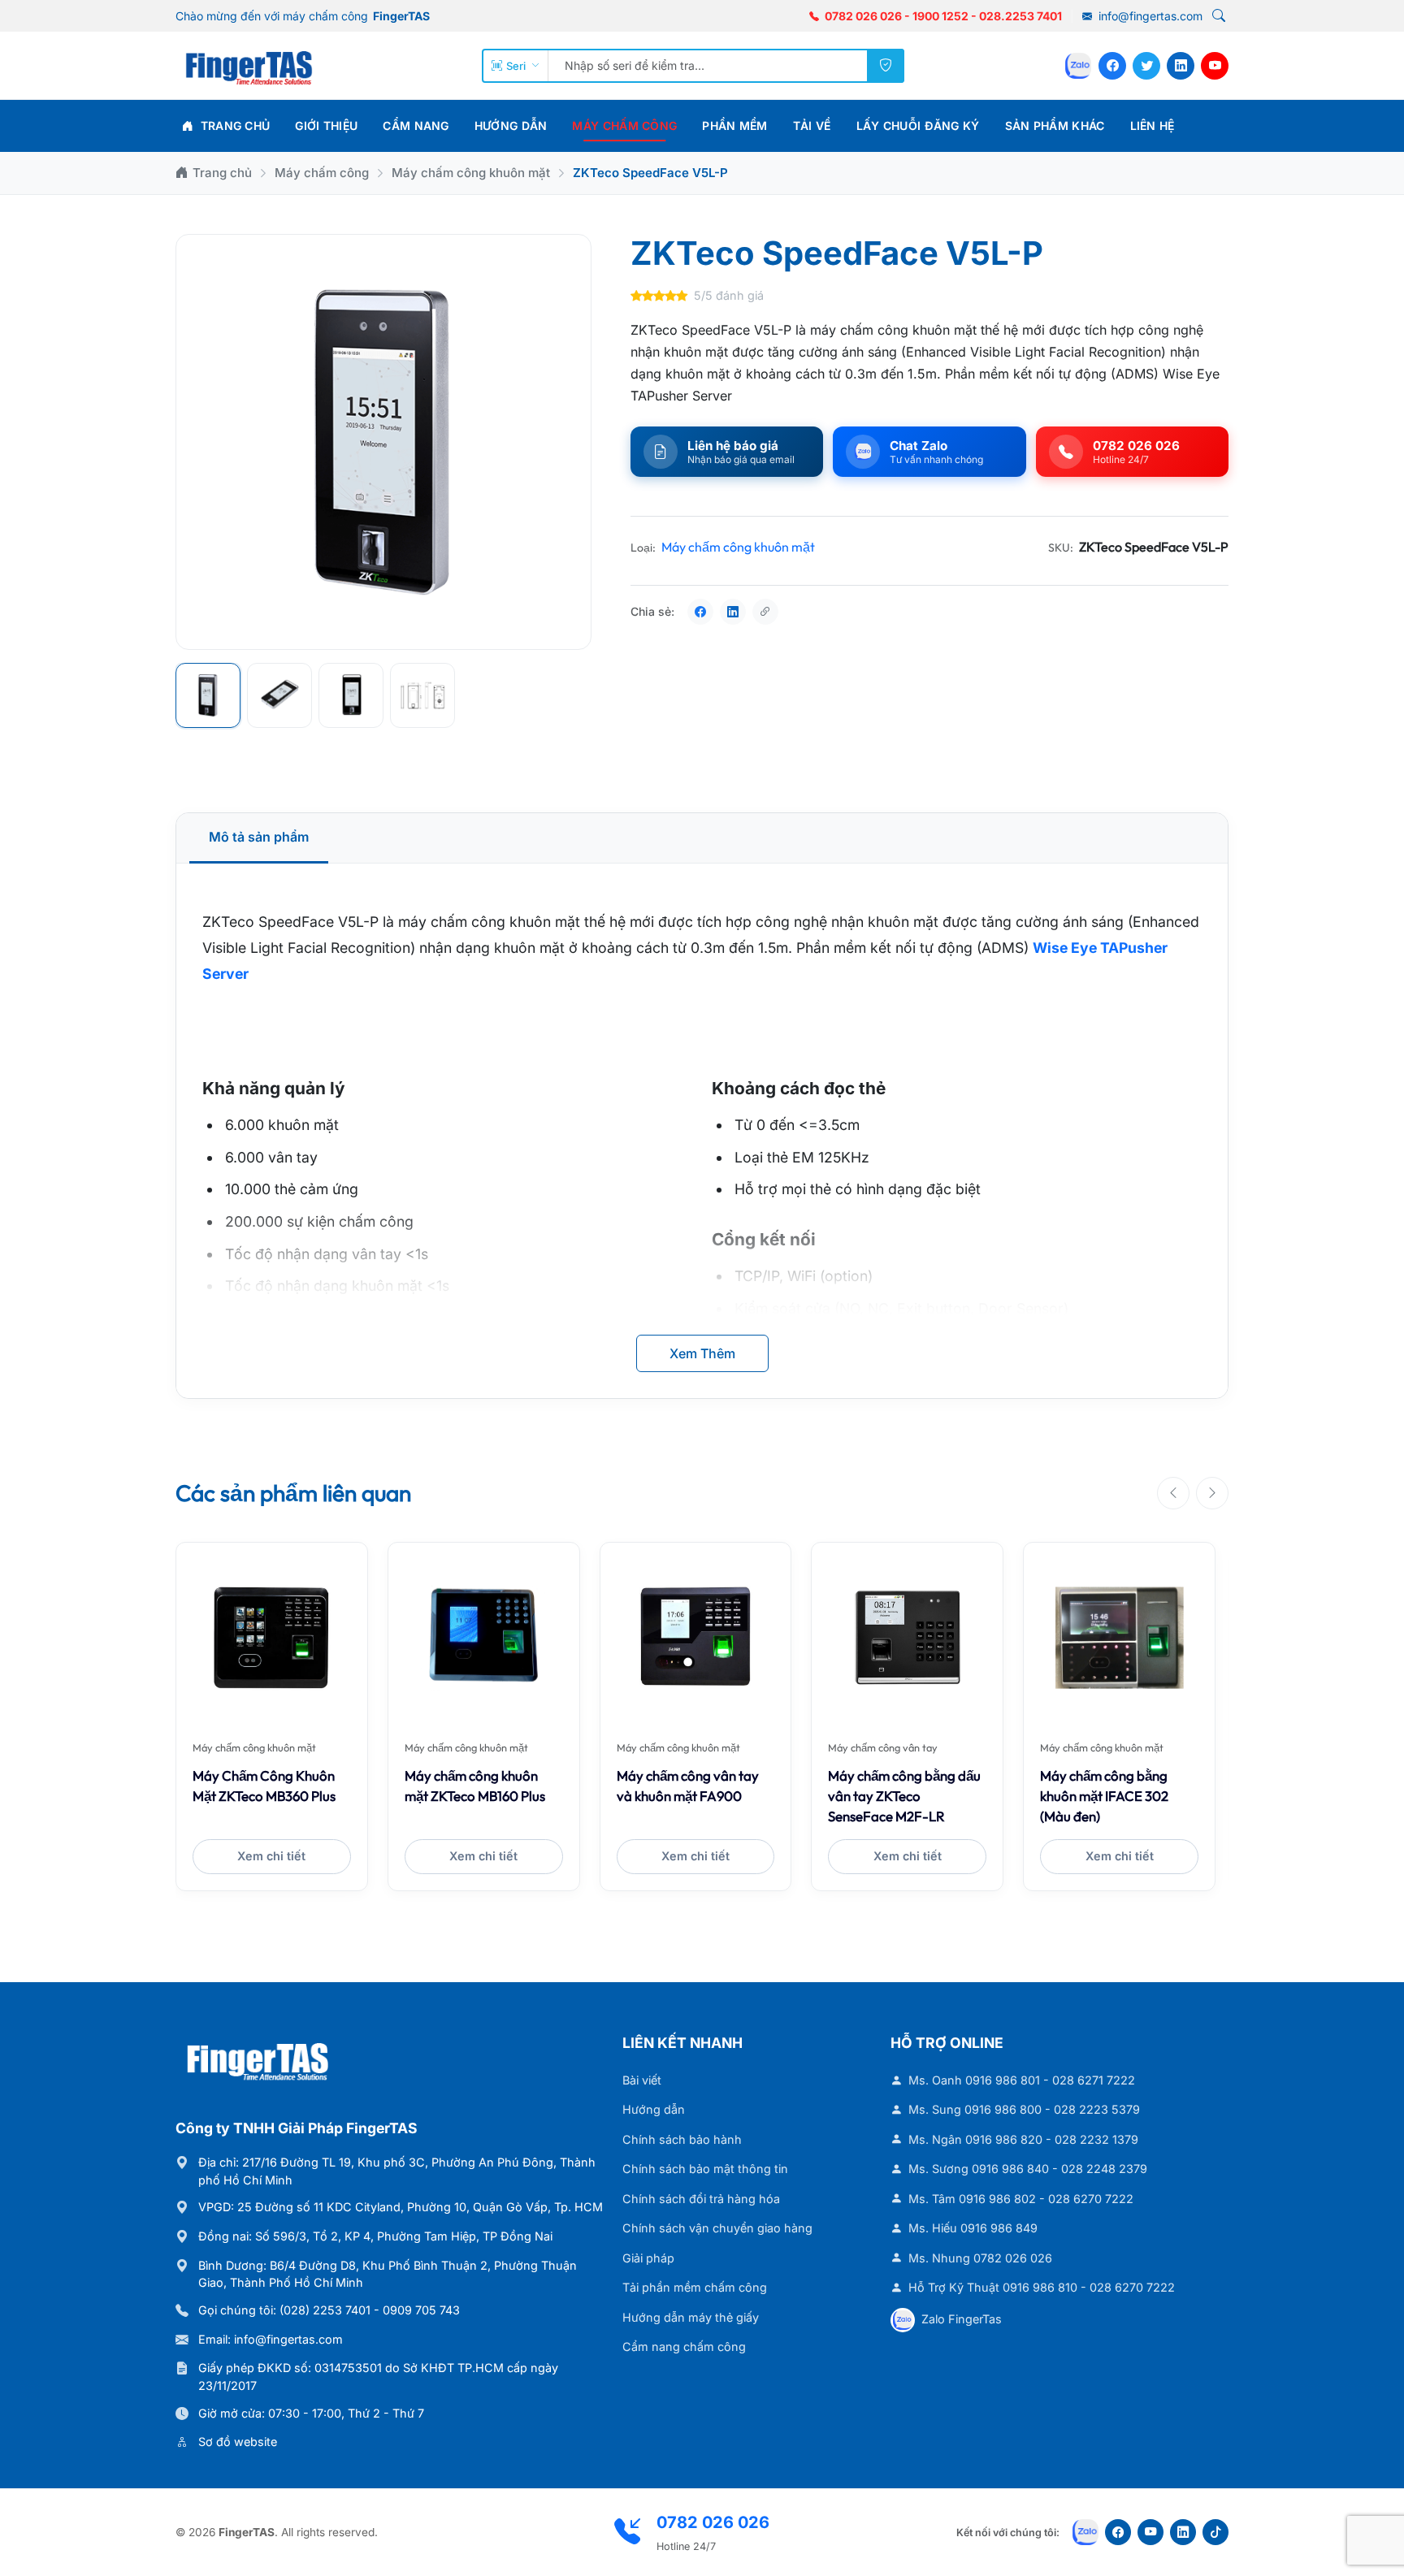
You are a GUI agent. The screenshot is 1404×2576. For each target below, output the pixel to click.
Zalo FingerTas (962, 2319)
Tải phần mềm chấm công (695, 2287)
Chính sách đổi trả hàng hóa (701, 2199)
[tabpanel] (702, 1130)
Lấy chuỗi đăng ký (918, 126)
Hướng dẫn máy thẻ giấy (691, 2317)
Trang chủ (233, 126)
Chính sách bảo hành (682, 2139)
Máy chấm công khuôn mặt (471, 173)
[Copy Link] (765, 612)
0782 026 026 (863, 16)
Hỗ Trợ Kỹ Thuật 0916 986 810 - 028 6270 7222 (1042, 2287)
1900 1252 (940, 16)
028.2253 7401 (1020, 16)
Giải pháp (648, 2258)
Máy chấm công (624, 126)
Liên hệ (1153, 126)
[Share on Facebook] (700, 612)
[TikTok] (1215, 2532)
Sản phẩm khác (1055, 126)
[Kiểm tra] (886, 66)
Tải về (812, 126)
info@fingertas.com (1149, 16)
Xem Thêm (702, 1353)
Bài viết (642, 2080)
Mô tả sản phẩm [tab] (259, 837)
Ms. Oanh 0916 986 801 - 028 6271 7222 (1022, 2080)
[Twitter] (1146, 66)
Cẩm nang (416, 126)
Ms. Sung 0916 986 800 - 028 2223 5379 (1024, 2109)
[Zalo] (1078, 66)
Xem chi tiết (271, 1856)
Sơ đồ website (238, 2442)
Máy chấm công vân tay (883, 1747)
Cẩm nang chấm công (684, 2347)
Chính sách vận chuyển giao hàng (717, 2228)
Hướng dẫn (511, 126)
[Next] (1212, 1493)
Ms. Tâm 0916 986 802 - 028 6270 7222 (1021, 2199)
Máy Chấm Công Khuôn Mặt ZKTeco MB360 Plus (264, 1786)
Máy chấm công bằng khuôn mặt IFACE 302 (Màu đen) (1104, 1796)
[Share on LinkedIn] (733, 612)
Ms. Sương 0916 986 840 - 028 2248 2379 (1028, 2169)
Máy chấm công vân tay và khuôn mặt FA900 (688, 1786)
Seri (516, 66)
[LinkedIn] (1181, 66)
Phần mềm (734, 126)
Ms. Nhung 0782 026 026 (980, 2258)
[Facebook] (1112, 66)
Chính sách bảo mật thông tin (705, 2169)
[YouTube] (1215, 66)
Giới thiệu (326, 126)
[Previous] (1173, 1493)
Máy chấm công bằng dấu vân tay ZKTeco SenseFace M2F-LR (904, 1796)
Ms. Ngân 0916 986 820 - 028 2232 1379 (1023, 2139)
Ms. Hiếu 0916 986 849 (973, 2228)
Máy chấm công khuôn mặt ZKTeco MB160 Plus (475, 1786)
